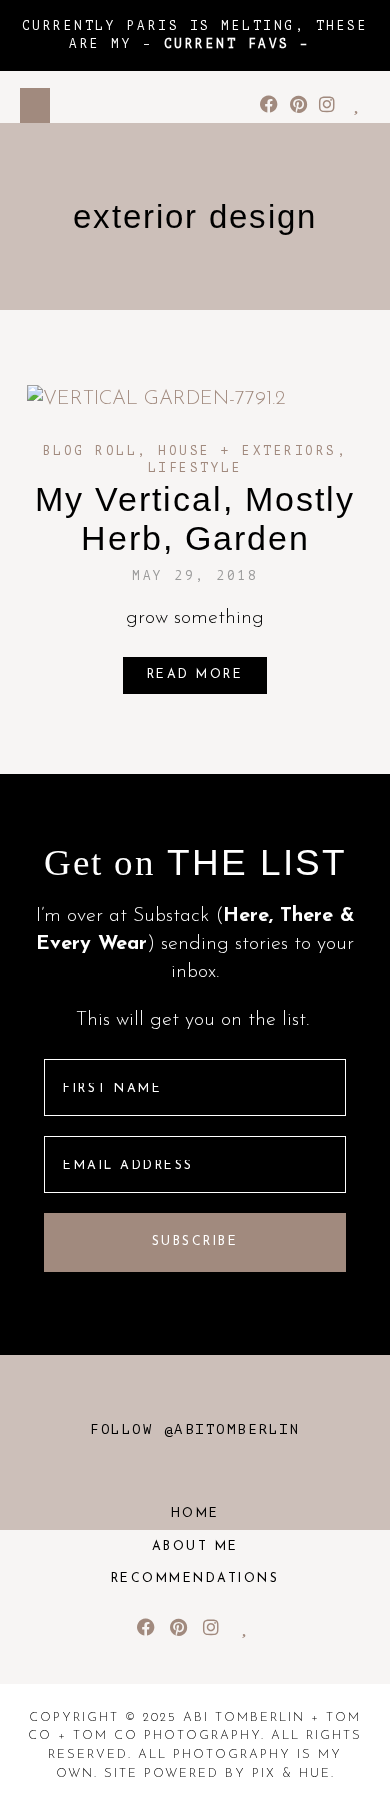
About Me (195, 1547)
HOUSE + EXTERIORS (247, 451)
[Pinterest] (298, 104)
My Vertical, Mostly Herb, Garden (195, 518)
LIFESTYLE (195, 468)
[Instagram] (326, 104)
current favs (227, 44)
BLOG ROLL (90, 451)
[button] (35, 105)
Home (195, 1514)
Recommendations (195, 1579)
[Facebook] (269, 104)
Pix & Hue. (293, 1774)
